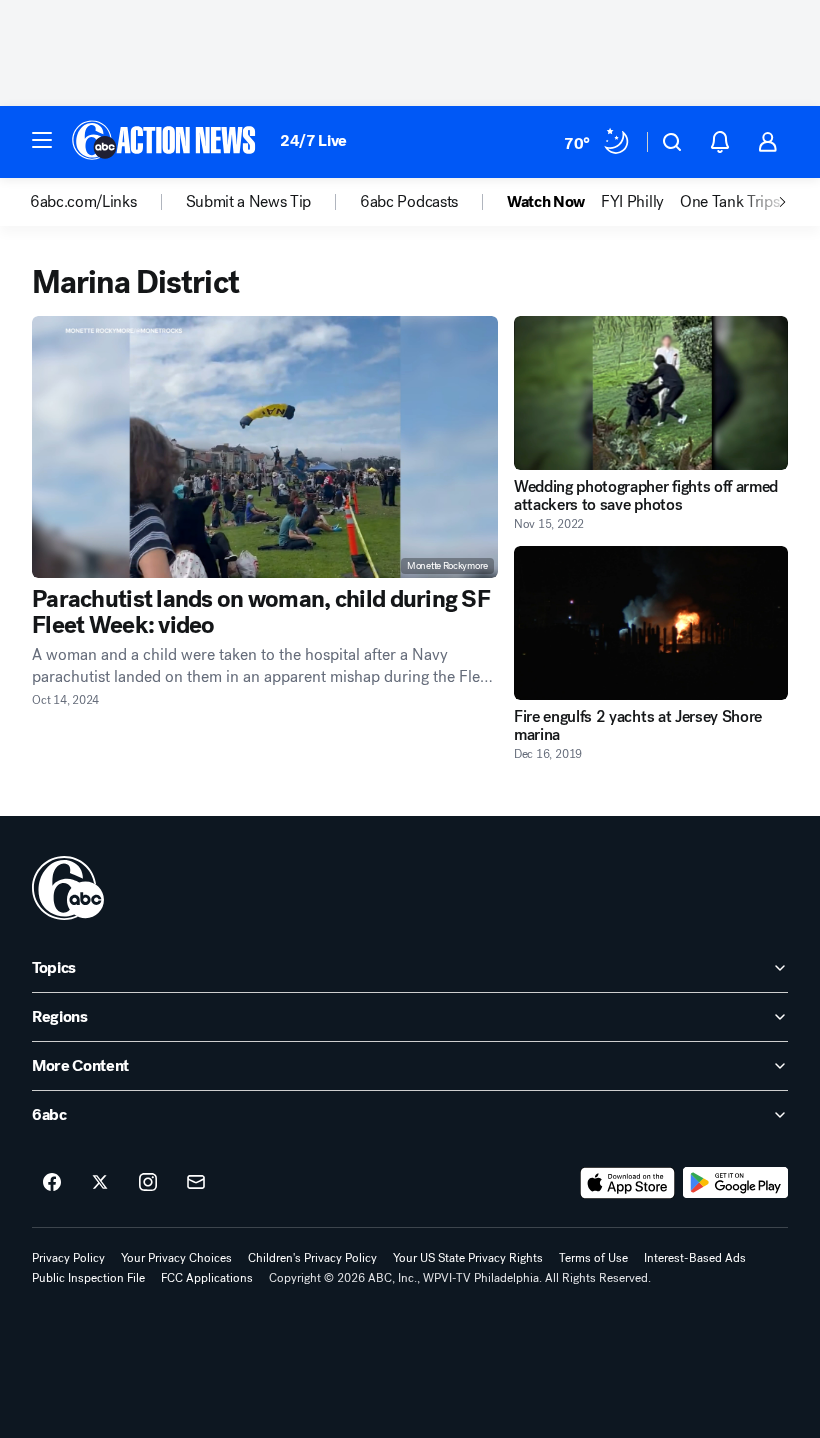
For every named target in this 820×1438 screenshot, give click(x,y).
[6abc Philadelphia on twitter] (100, 1183)
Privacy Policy (68, 1258)
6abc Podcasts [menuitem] (409, 202)
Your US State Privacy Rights (468, 1258)
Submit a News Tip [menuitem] (249, 202)
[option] (108, 202)
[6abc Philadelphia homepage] (165, 142)
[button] (42, 140)
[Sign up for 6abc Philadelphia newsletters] (196, 1183)
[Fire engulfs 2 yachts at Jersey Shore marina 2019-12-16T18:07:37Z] (651, 623)
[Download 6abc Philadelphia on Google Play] (735, 1183)
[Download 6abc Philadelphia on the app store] (628, 1183)
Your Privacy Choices (176, 1258)
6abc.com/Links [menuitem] (83, 202)
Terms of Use (593, 1258)
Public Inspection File (88, 1278)
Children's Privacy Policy (312, 1258)
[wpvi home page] (68, 888)
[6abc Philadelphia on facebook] (52, 1183)
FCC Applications (207, 1278)
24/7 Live (313, 140)
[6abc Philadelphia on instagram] (148, 1183)
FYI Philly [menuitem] (632, 202)
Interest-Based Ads (695, 1258)
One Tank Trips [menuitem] (730, 202)
